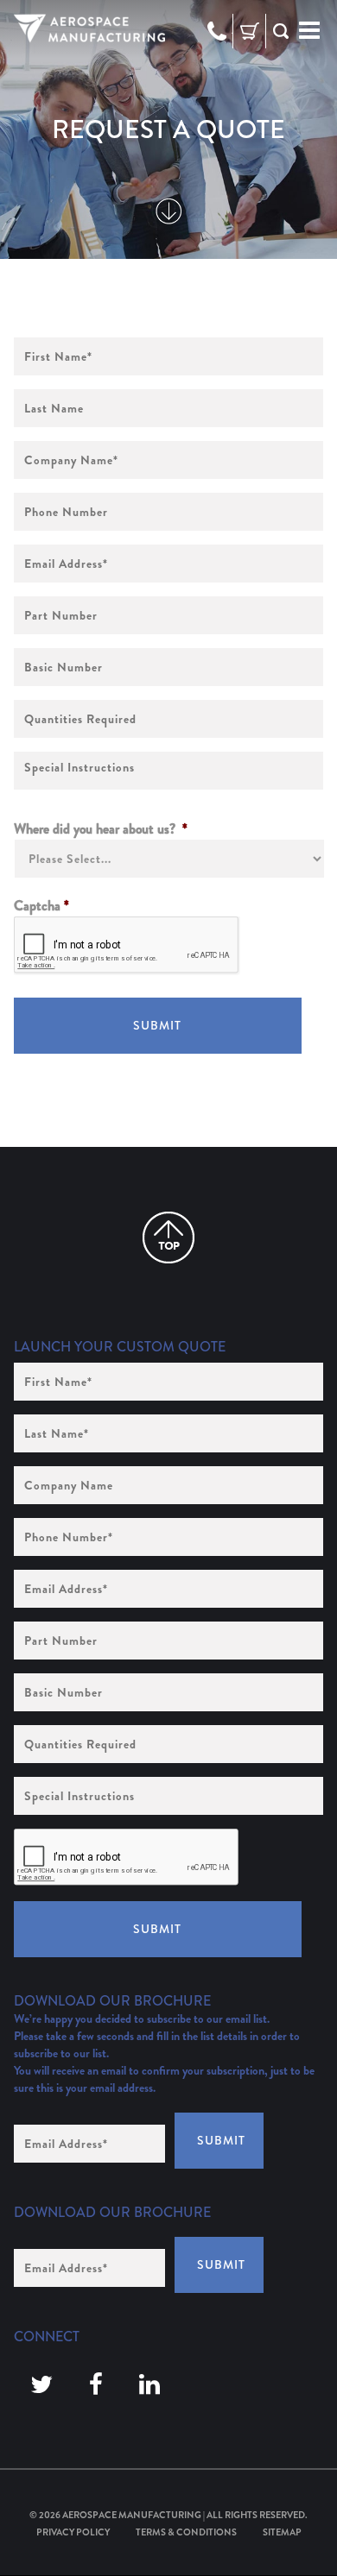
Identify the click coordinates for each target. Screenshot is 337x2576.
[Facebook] (96, 2385)
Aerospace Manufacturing (132, 2515)
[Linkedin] (149, 2385)
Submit (157, 1025)
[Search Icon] (281, 31)
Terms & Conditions (186, 2532)
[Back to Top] (168, 1238)
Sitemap (282, 2532)
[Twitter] (41, 2385)
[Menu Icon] (309, 31)
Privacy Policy (73, 2532)
